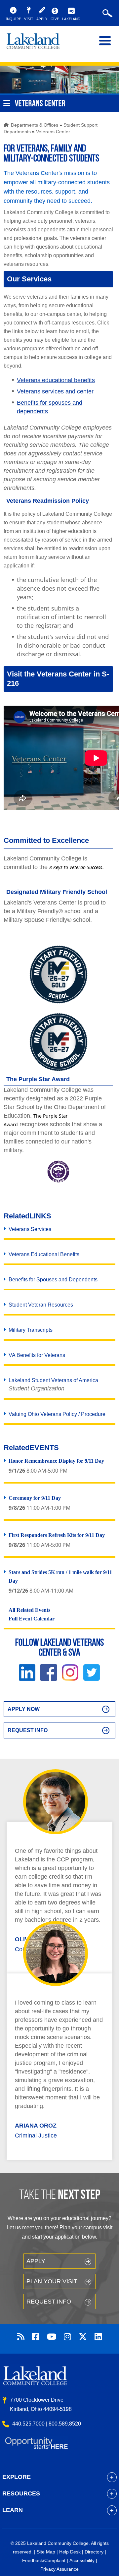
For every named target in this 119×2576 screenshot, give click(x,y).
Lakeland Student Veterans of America (53, 1385)
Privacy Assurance (59, 2569)
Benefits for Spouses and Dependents (53, 1280)
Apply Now (24, 1709)
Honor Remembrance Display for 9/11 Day (56, 1461)
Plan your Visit (52, 2281)
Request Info (28, 1730)
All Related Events (29, 1610)
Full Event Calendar (32, 1619)
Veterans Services (30, 1229)
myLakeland (38, 44)
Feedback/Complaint (44, 2560)
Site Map (46, 2552)
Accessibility (82, 2560)
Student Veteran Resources (41, 1305)
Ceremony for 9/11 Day (35, 1498)
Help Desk (70, 2552)
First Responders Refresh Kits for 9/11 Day (57, 1535)
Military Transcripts (31, 1330)
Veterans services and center (55, 391)
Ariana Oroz (36, 2126)
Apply (36, 2261)
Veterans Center (53, 132)
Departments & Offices (35, 125)
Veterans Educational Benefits (44, 1254)
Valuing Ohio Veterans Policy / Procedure (57, 1414)
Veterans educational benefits (56, 380)
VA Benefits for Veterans (37, 1355)
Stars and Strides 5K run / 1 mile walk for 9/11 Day (60, 1577)
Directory (94, 2552)
